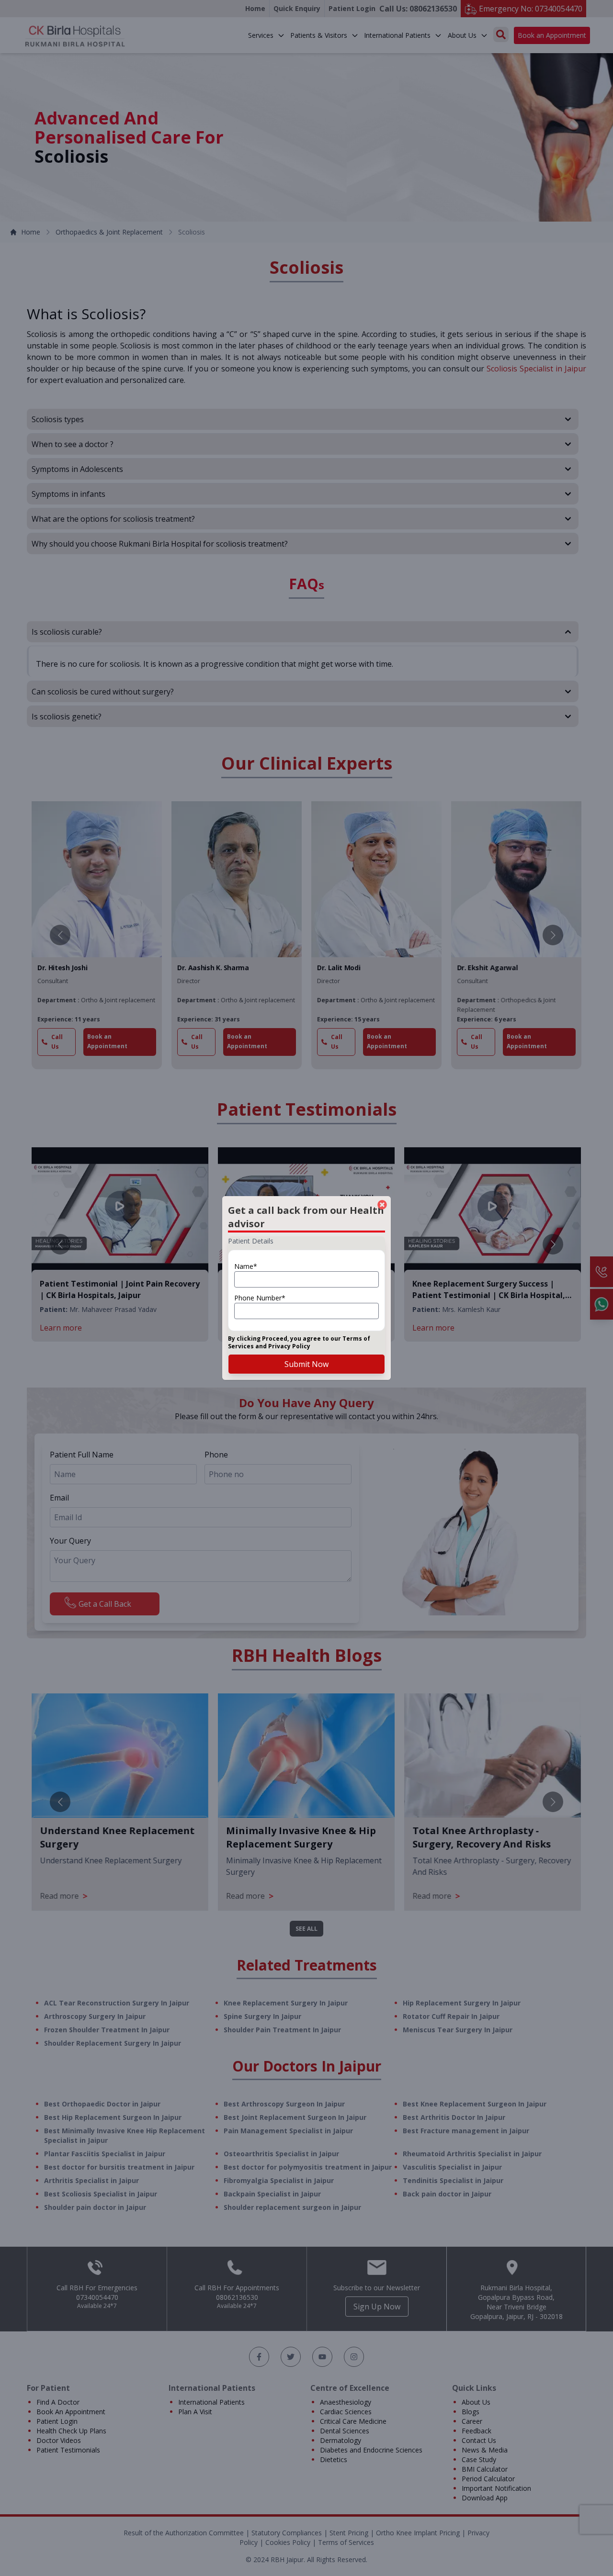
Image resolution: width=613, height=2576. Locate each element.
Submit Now (306, 1364)
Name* (246, 1266)
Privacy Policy (289, 1346)
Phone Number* (260, 1298)
